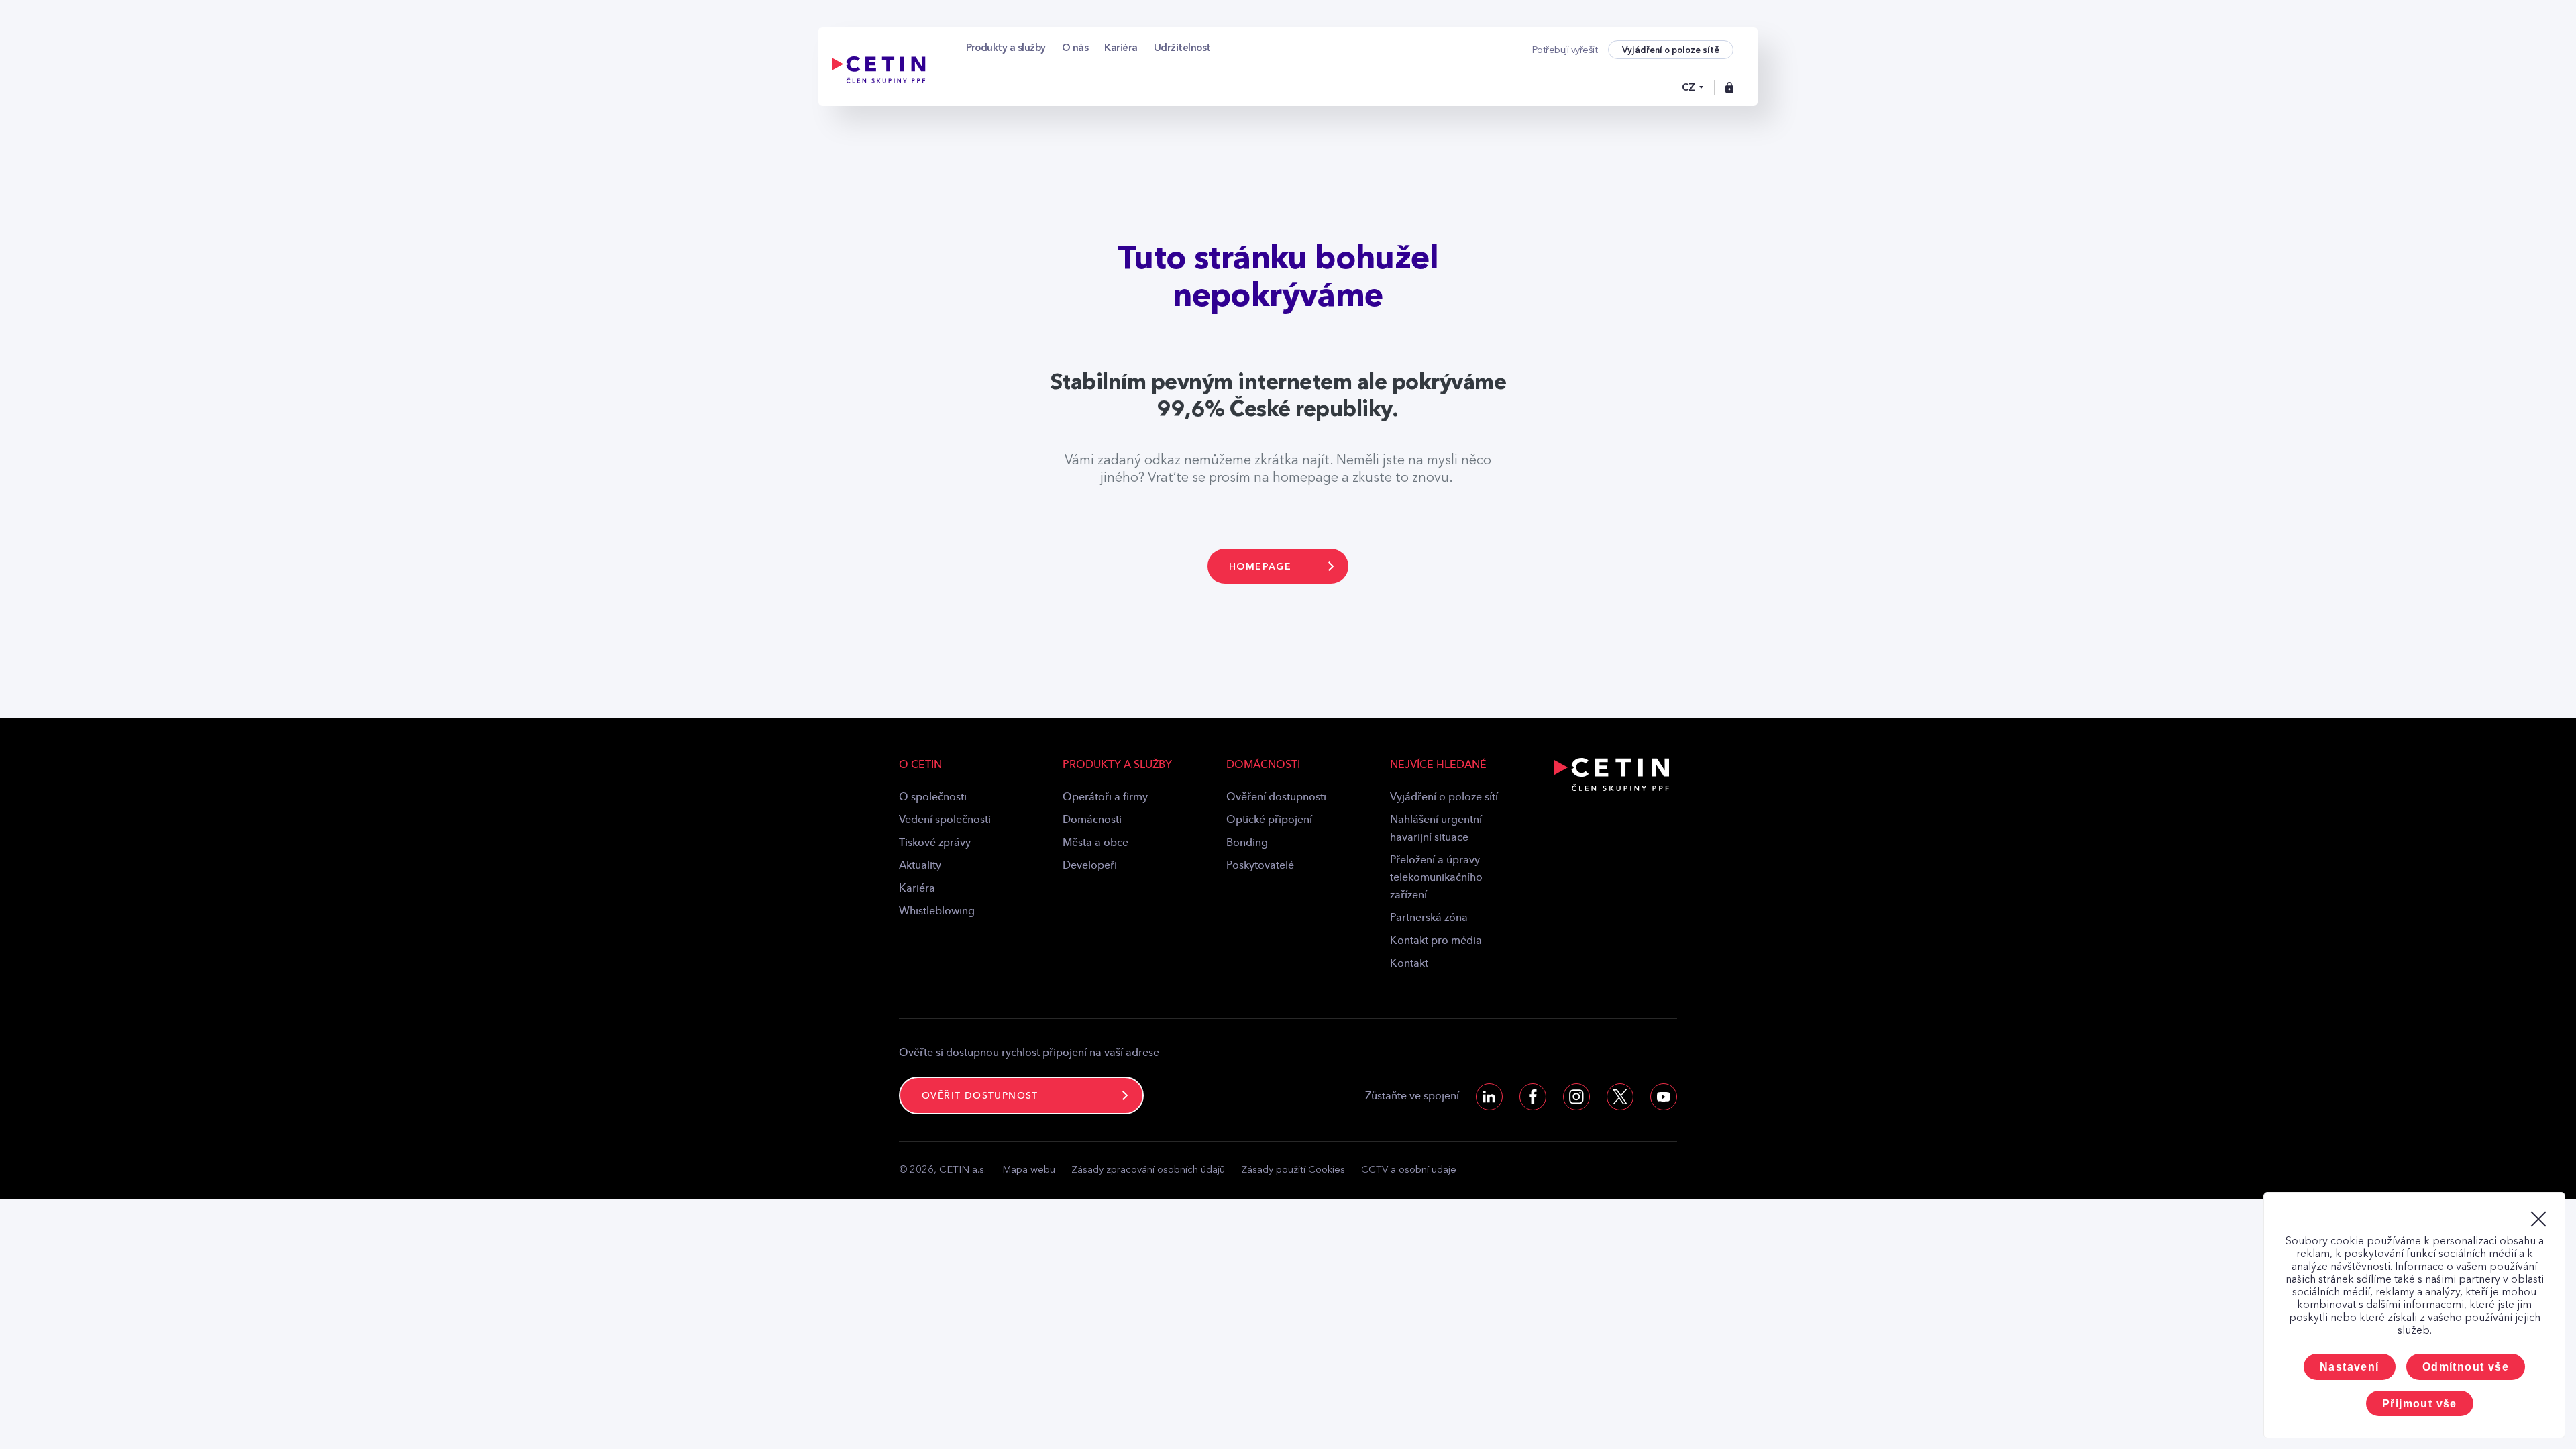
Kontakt (1409, 964)
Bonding (1247, 843)
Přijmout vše (2420, 1404)
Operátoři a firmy (1105, 798)
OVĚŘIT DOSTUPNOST (980, 1096)
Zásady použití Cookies (1293, 1170)
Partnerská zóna (1429, 918)
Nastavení (2350, 1367)
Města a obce (1095, 843)
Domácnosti (1092, 820)
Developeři (1090, 866)
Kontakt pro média (1436, 941)
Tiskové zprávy (935, 843)
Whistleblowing (937, 912)
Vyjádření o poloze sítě (1671, 50)
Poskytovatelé (1260, 866)
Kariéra (917, 889)
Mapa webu (1029, 1170)
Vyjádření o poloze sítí (1444, 798)
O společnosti (933, 798)
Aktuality (920, 866)
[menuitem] (1006, 48)
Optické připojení (1269, 820)
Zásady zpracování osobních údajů (1148, 1170)
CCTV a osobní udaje (1409, 1170)
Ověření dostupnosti (1276, 798)
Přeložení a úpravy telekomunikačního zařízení (1436, 878)
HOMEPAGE (1260, 567)
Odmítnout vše (2466, 1367)
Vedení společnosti (945, 820)
